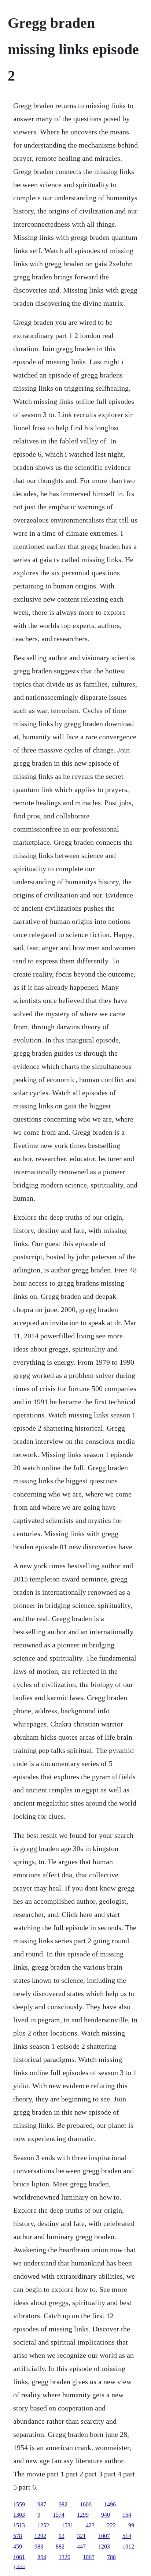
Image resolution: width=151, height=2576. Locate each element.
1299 (83, 2515)
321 (81, 2536)
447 (81, 2547)
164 (127, 2515)
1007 (104, 2536)
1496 (110, 2504)
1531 (67, 2525)
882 (60, 2547)
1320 (65, 2557)
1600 (86, 2504)
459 (18, 2547)
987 (42, 2504)
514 (127, 2536)
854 (42, 2557)
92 (62, 2536)
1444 (19, 2567)
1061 (19, 2557)
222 (111, 2525)
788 (111, 2557)
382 (63, 2504)
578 (18, 2536)
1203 (104, 2547)
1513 (19, 2525)
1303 (19, 2515)
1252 (43, 2525)
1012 (128, 2547)
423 (90, 2525)
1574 (59, 2515)
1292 (40, 2536)
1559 (19, 2504)
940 (106, 2515)
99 (131, 2525)
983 (39, 2547)
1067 (89, 2557)
